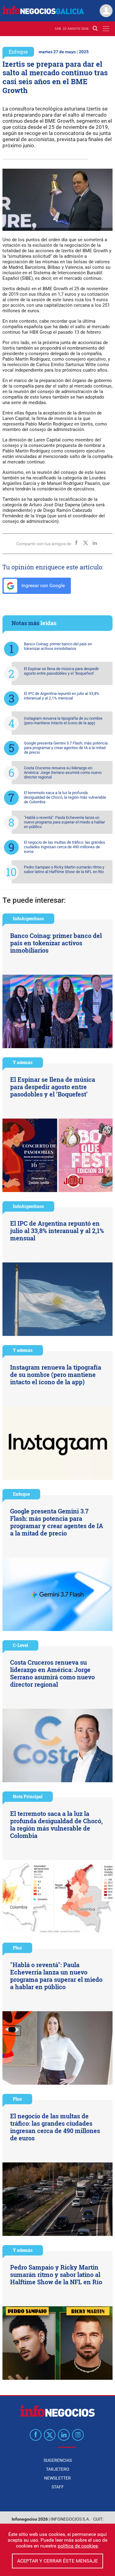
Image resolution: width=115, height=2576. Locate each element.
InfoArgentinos (28, 919)
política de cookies (78, 2546)
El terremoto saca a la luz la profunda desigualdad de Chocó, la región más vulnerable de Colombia (65, 797)
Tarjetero (58, 2469)
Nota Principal (28, 1796)
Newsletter (57, 2478)
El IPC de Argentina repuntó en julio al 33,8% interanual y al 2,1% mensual (62, 696)
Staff (58, 2487)
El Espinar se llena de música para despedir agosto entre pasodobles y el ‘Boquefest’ (61, 671)
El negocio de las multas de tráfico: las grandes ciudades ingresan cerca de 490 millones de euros (65, 847)
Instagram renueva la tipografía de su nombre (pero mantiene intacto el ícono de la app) (63, 721)
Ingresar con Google (42, 585)
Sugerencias (58, 2460)
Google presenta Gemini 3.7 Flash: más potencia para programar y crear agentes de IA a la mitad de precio (66, 748)
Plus (17, 1948)
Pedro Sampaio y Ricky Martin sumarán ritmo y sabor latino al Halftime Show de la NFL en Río (64, 869)
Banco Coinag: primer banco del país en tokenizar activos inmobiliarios (58, 646)
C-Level (20, 1645)
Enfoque (18, 52)
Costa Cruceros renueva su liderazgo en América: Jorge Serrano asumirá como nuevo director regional (63, 772)
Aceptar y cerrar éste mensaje (57, 2561)
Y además (23, 1062)
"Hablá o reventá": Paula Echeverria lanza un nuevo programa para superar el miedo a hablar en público (64, 822)
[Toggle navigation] (106, 29)
